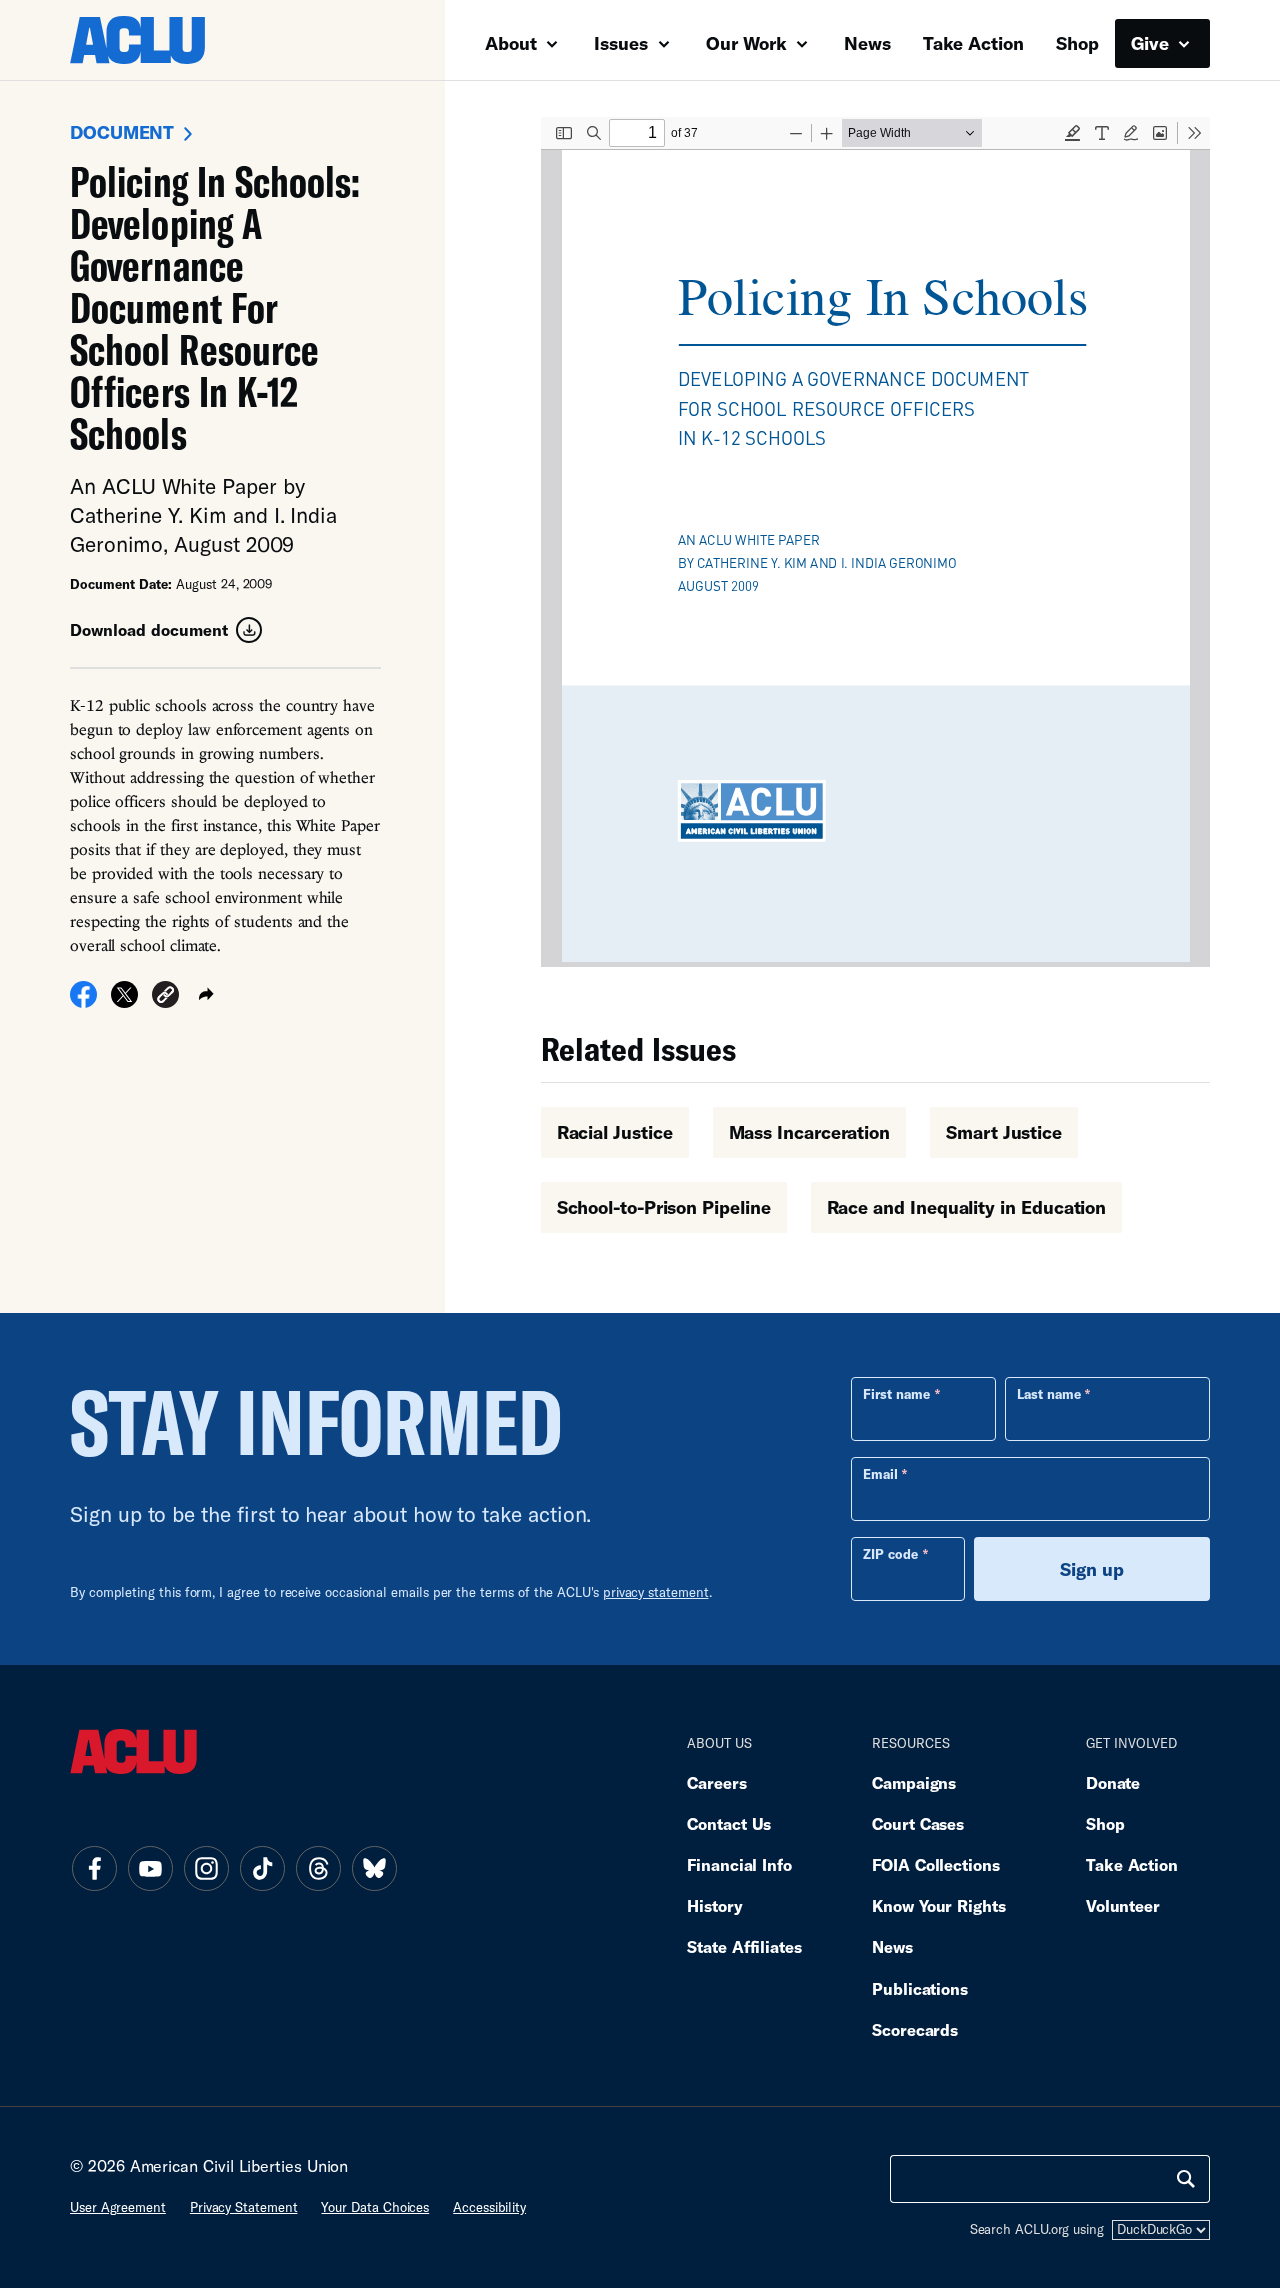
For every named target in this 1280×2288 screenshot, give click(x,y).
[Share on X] (124, 1001)
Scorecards (915, 2029)
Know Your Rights (939, 1905)
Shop (1077, 43)
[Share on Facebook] (83, 1001)
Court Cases (918, 1823)
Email (880, 1474)
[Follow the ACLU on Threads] (318, 1868)
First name (896, 1394)
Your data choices (375, 2207)
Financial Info (739, 1864)
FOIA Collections (936, 1864)
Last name (1049, 1394)
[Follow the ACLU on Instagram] (206, 1868)
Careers (716, 1782)
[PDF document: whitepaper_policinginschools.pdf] (875, 542)
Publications (920, 1988)
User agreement (118, 2207)
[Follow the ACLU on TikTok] (262, 1868)
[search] (1186, 2179)
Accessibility (489, 2207)
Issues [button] (623, 43)
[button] (165, 997)
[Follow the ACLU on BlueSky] (374, 1868)
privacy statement (656, 1592)
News (867, 43)
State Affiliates (744, 1946)
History (714, 1905)
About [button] (513, 43)
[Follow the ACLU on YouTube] (150, 1868)
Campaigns (914, 1782)
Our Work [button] (749, 43)
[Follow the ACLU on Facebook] (94, 1868)
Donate (1113, 1782)
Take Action (973, 43)
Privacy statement (244, 2207)
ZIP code (890, 1554)
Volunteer (1123, 1905)
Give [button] (1152, 43)
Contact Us (729, 1823)
